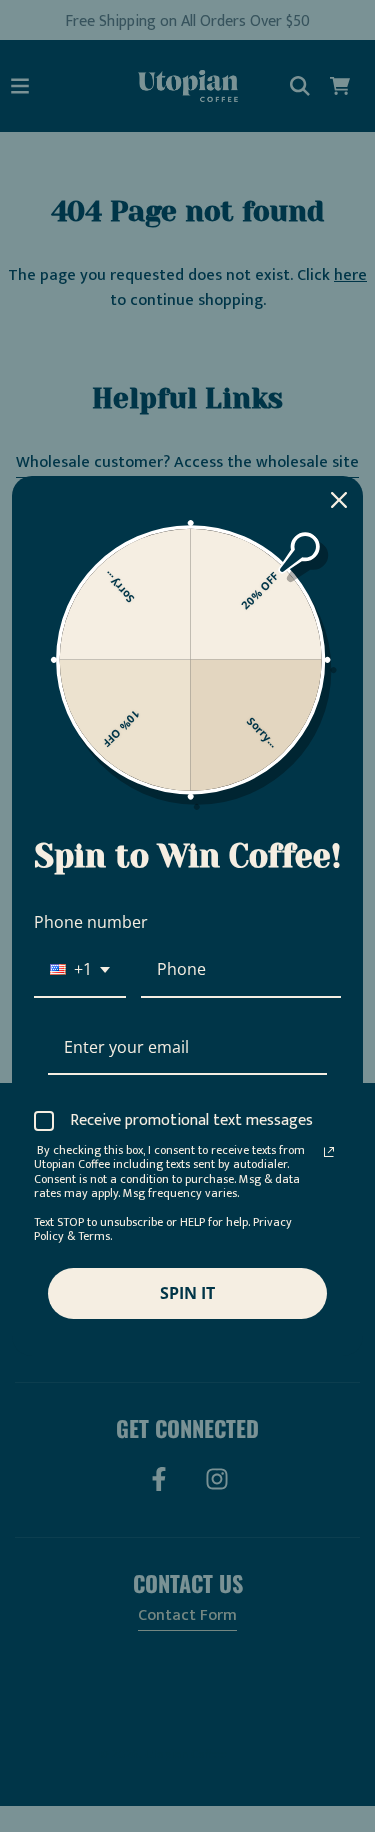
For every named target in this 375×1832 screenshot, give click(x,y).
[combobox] (80, 970)
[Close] (339, 500)
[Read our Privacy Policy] (329, 1152)
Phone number (91, 922)
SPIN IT (187, 1293)
